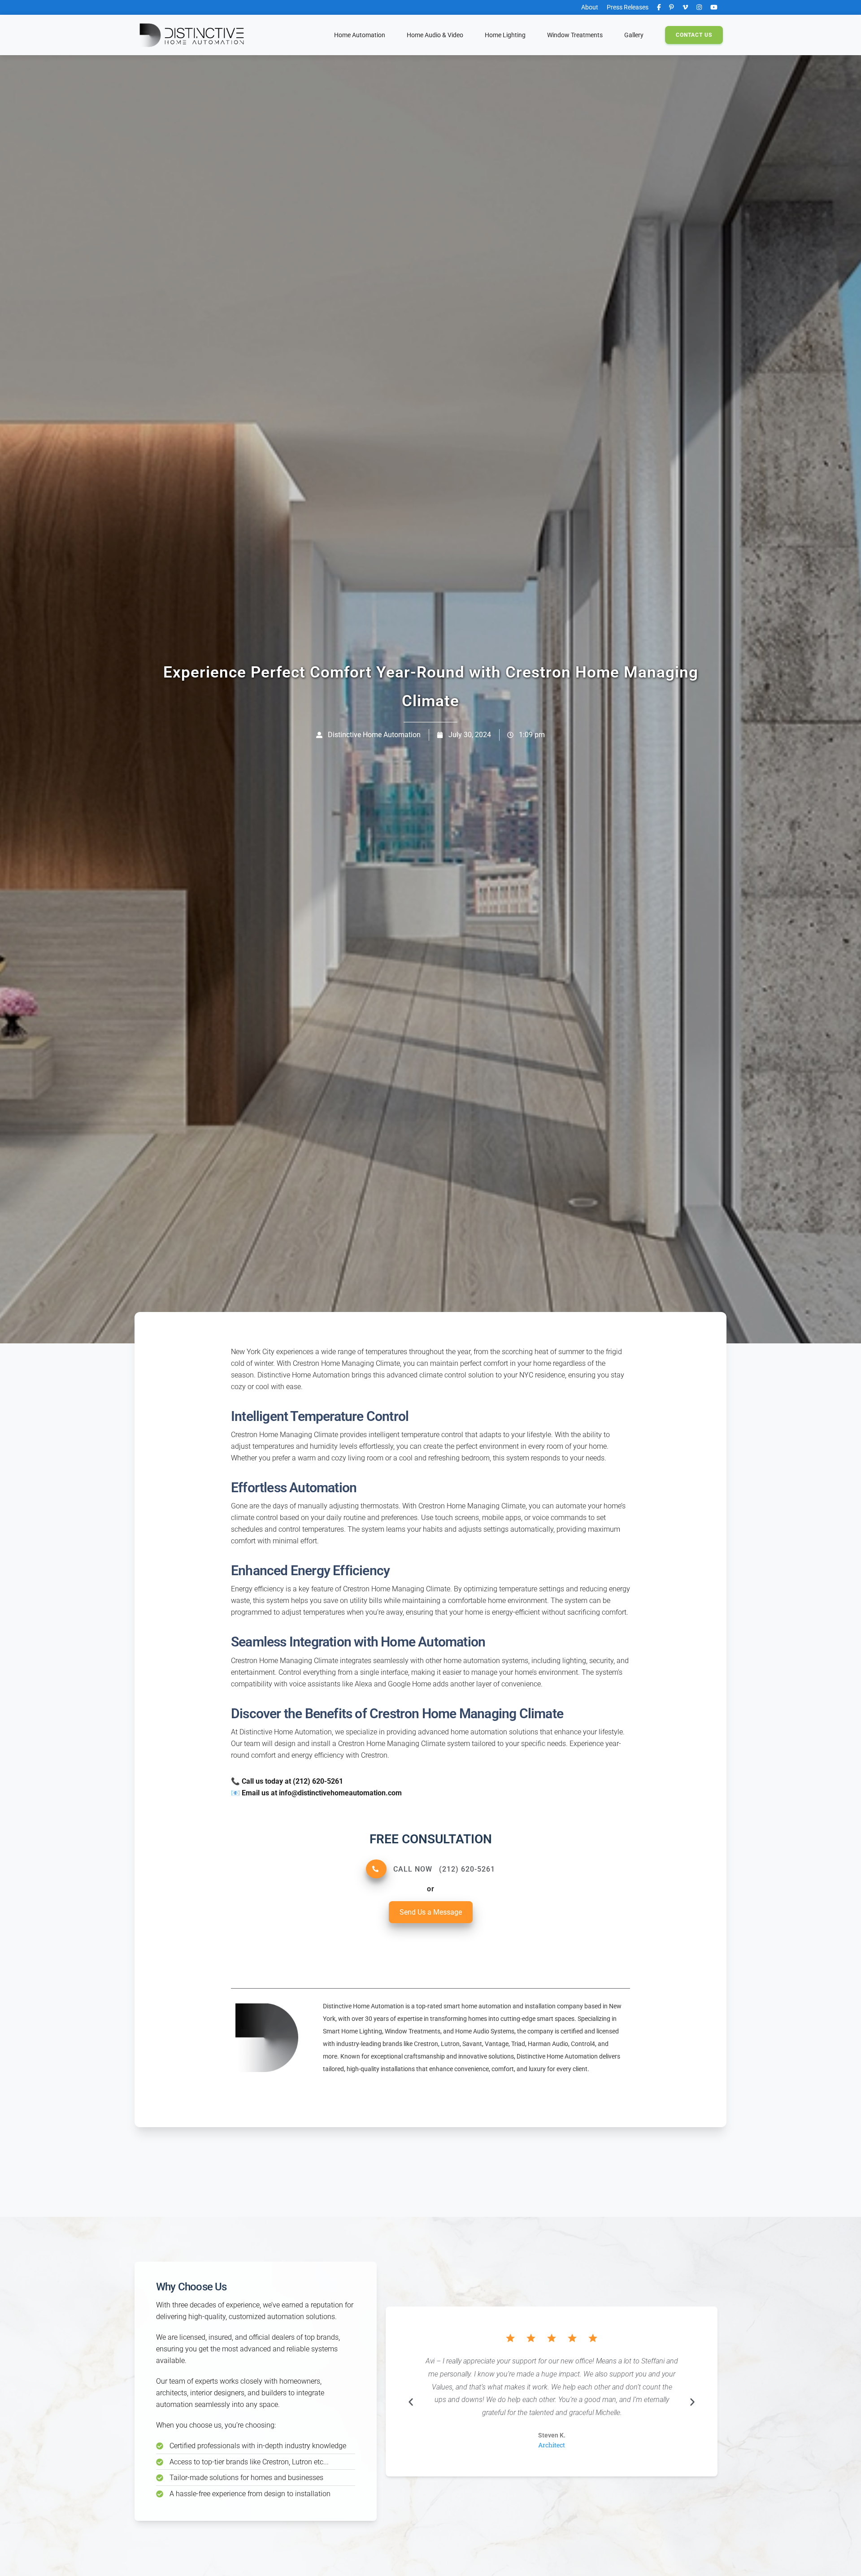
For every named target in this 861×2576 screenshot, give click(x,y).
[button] (505, 35)
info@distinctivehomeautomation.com (340, 1793)
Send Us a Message (431, 1912)
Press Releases (628, 7)
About (590, 7)
